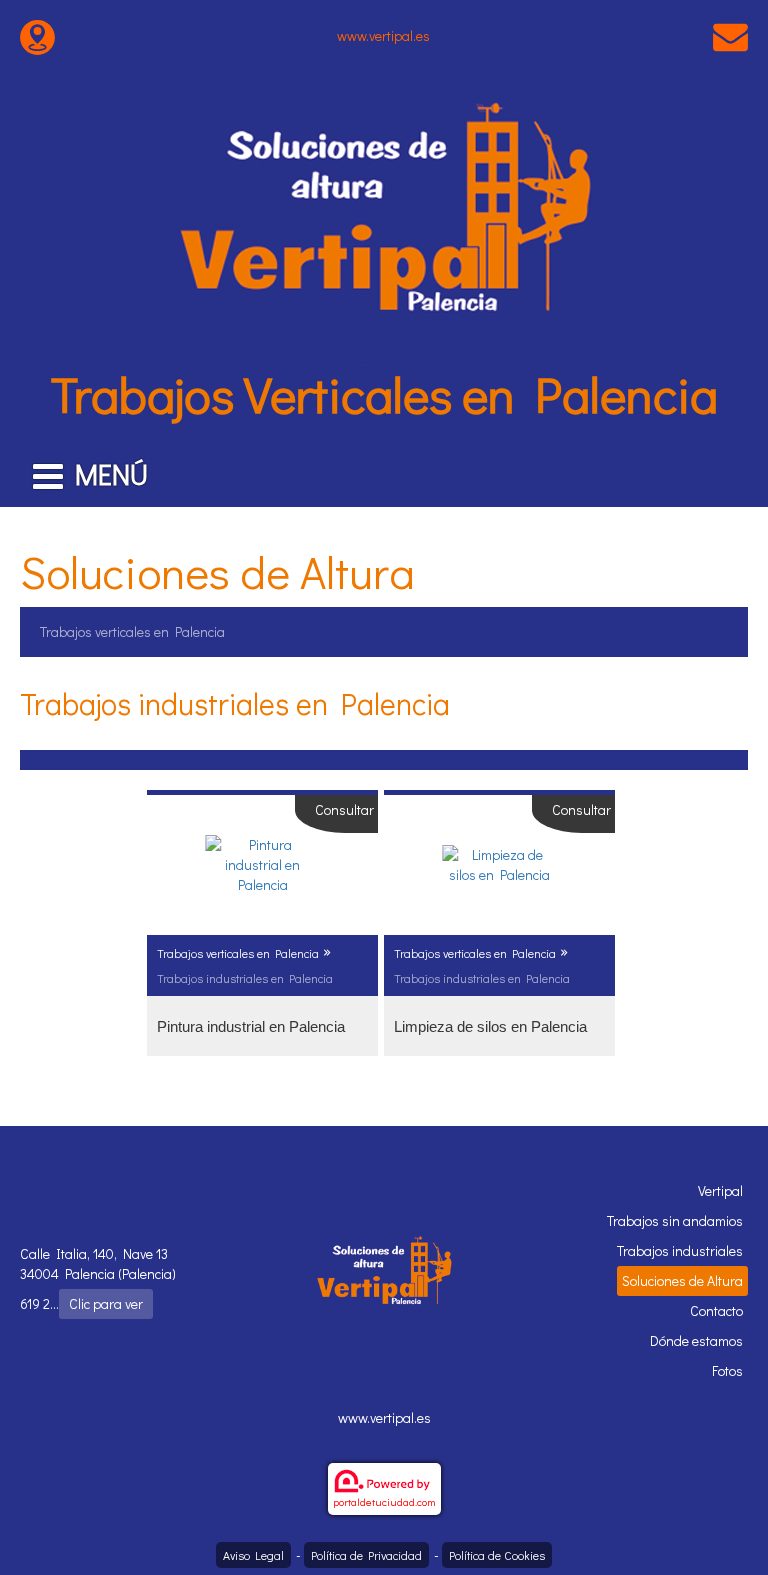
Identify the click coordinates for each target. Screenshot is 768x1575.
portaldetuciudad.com (384, 1501)
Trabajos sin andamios (675, 1220)
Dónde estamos (696, 1340)
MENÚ (111, 474)
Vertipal (720, 1190)
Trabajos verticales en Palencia (132, 631)
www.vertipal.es (383, 35)
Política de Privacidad (366, 1555)
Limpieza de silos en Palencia (490, 1026)
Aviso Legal (253, 1555)
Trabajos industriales (680, 1250)
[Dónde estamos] (37, 35)
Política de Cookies (497, 1555)
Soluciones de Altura (682, 1280)
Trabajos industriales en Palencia (245, 978)
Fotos (727, 1370)
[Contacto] (730, 35)
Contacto (716, 1310)
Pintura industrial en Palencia (251, 1026)
